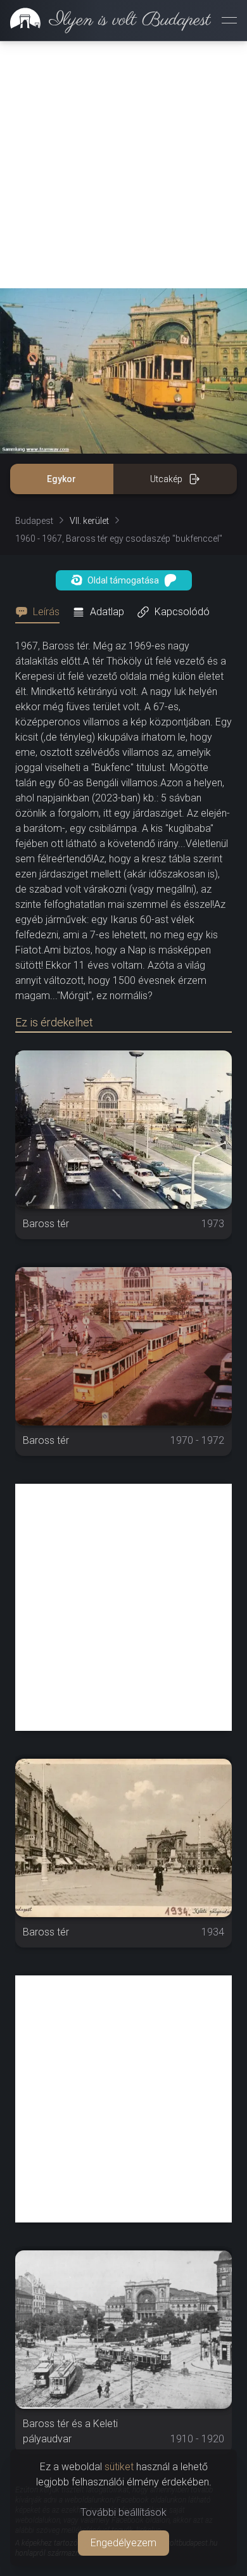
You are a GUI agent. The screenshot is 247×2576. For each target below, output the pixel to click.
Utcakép (166, 479)
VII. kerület (89, 521)
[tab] (41, 612)
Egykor (61, 479)
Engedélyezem (123, 2543)
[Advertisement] (123, 165)
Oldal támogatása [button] (123, 580)
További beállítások (123, 2512)
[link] (105, 20)
